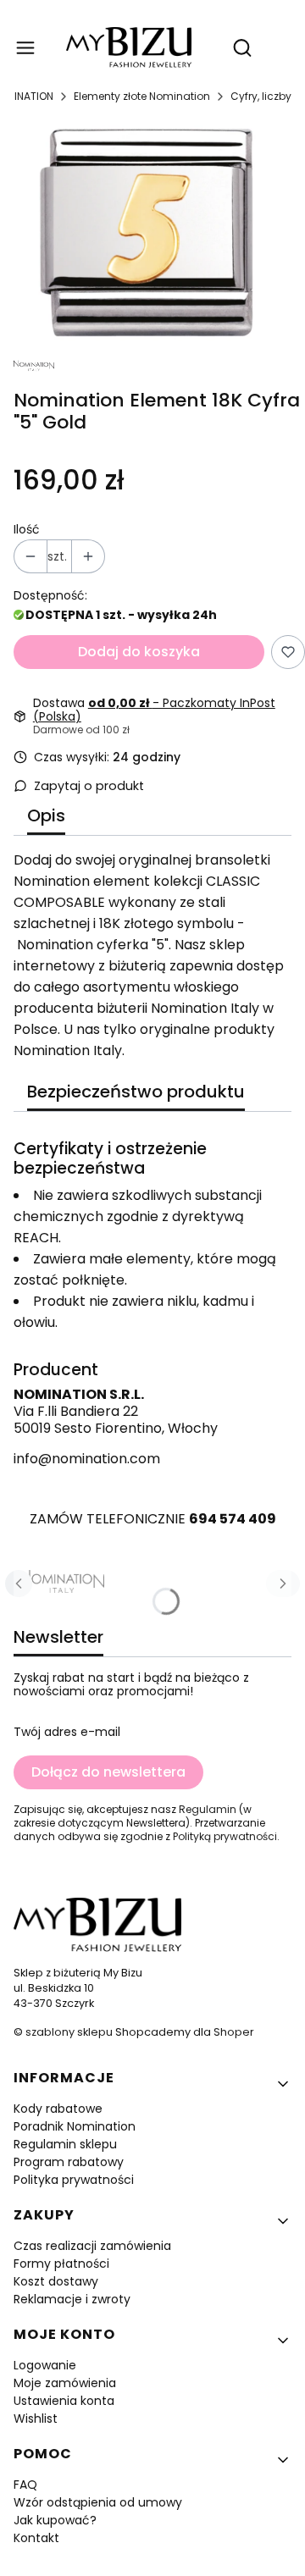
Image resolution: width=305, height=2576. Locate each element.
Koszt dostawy (56, 2281)
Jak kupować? (55, 2520)
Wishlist (36, 2418)
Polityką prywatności (225, 1836)
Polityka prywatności (74, 2180)
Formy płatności (61, 2264)
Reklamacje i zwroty (72, 2299)
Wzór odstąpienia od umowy (98, 2502)
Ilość (27, 529)
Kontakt (36, 2538)
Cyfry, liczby (261, 96)
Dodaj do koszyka (139, 652)
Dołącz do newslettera (108, 1772)
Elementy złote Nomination (142, 96)
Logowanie (45, 2365)
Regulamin (208, 1809)
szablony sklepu (69, 2032)
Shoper (234, 2032)
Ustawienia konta (64, 2401)
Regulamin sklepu (65, 2144)
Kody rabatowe (58, 2109)
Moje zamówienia (65, 2383)
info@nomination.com (87, 1459)
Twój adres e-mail (67, 1732)
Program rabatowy (69, 2162)
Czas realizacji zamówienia (92, 2246)
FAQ (25, 2485)
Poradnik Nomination (75, 2126)
